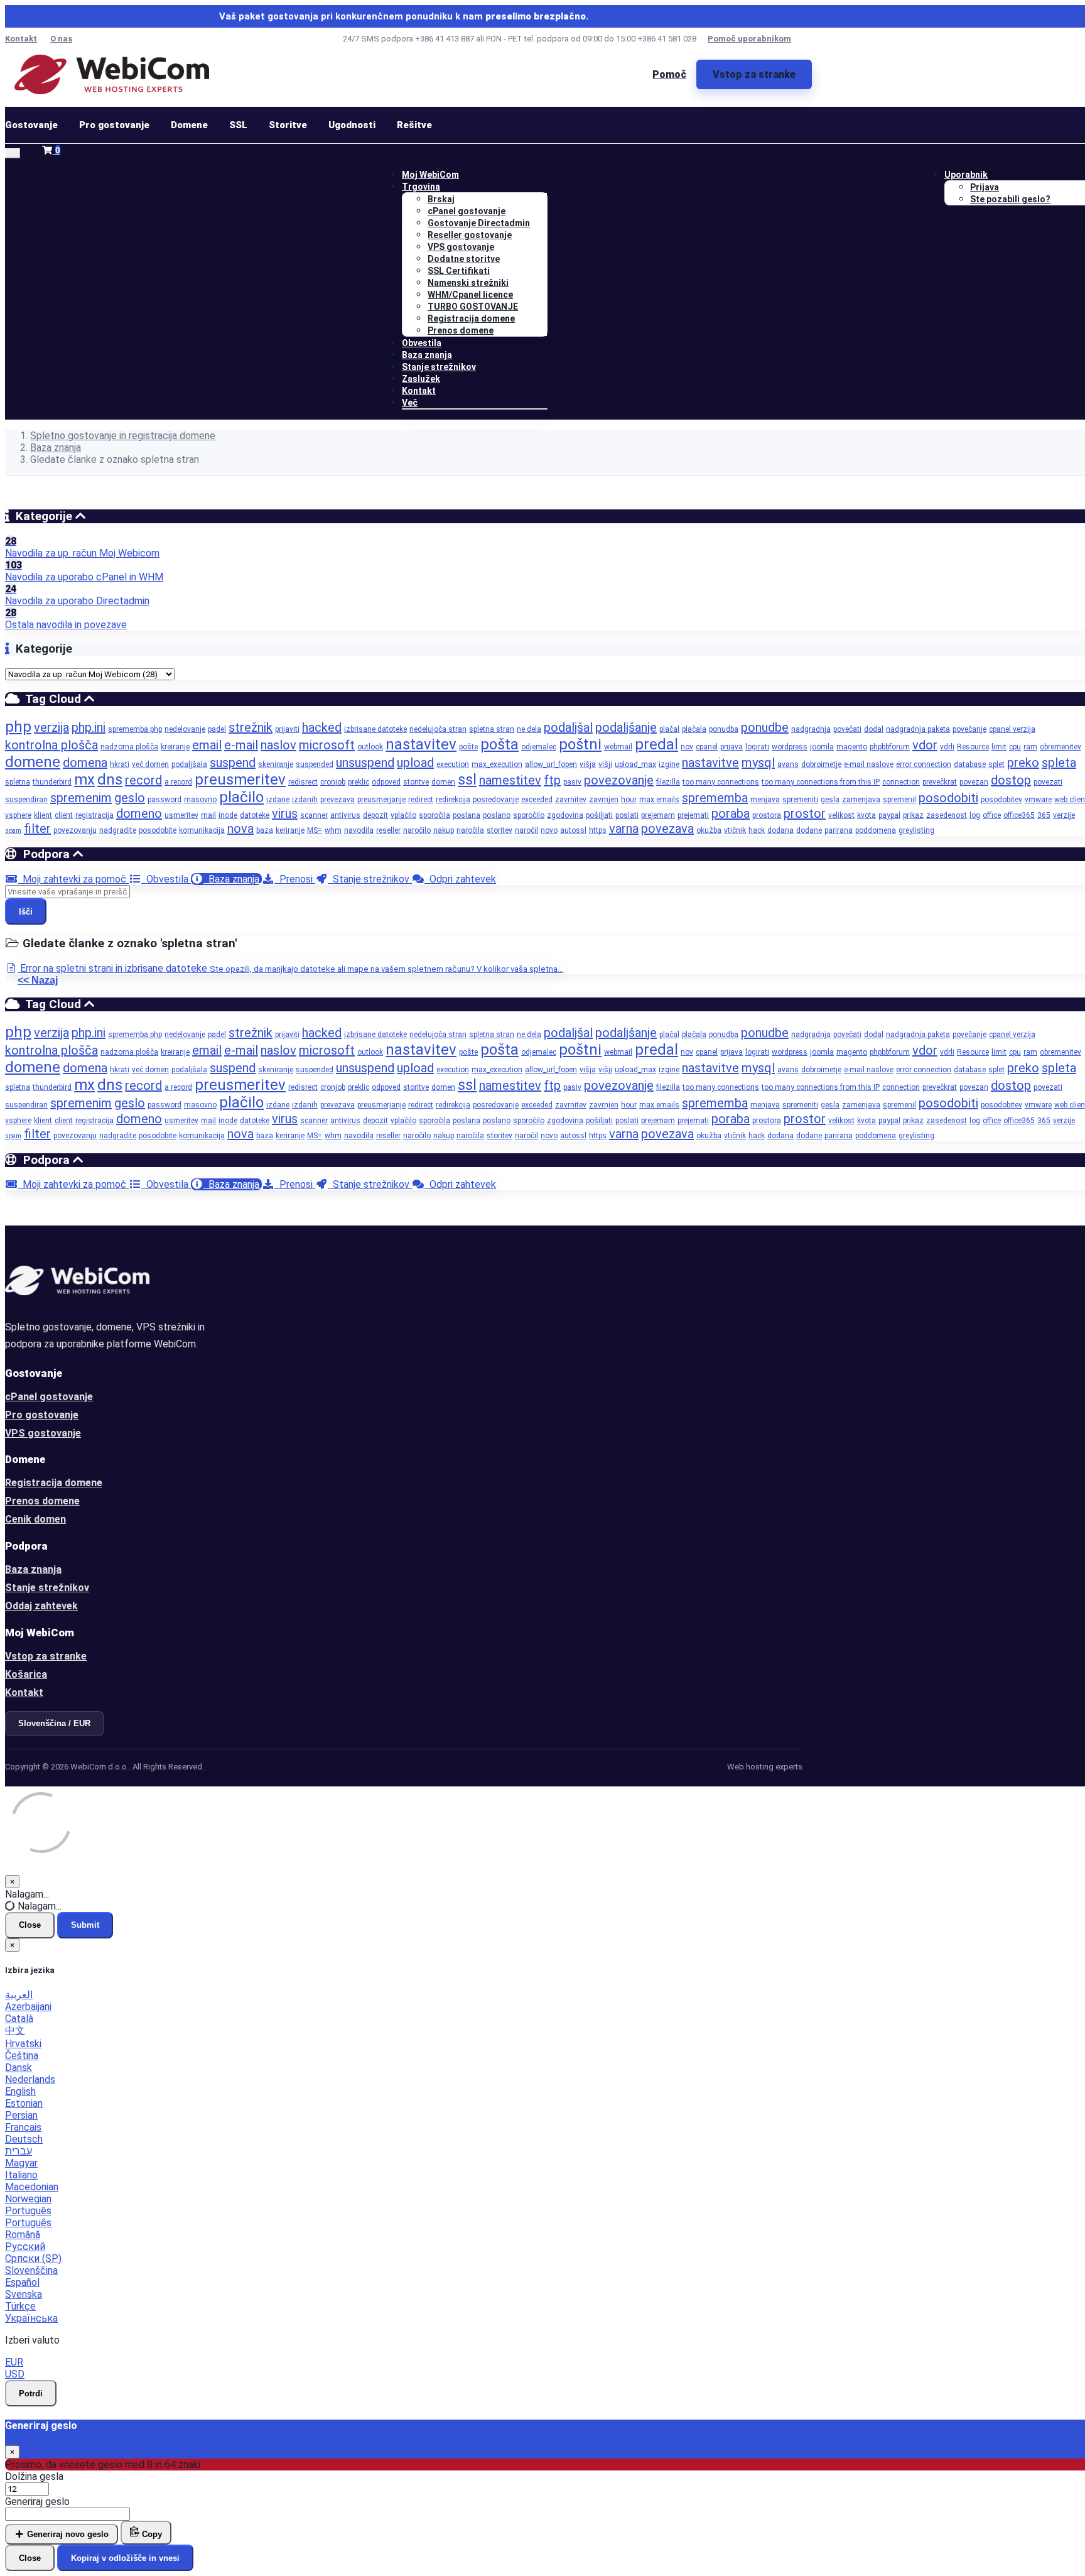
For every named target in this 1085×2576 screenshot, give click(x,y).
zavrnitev (571, 800)
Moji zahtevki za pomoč (73, 879)
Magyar (21, 2163)
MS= (315, 830)
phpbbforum (890, 747)
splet (996, 764)
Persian (21, 2115)
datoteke (255, 815)
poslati (627, 815)
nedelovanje (185, 729)
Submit (85, 1925)
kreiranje (175, 747)
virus (285, 813)
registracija (94, 815)
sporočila (435, 815)
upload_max (635, 764)
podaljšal (568, 727)
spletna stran (492, 729)
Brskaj (441, 199)
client (64, 815)
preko (1023, 763)
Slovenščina (31, 2270)
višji (605, 764)
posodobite (158, 830)
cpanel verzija (1012, 729)
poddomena (876, 830)
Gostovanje (31, 125)
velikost (841, 815)
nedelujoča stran (438, 729)
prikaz (913, 815)
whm (333, 830)
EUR (14, 2362)
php (18, 727)
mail (208, 815)
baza (265, 830)
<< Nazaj (38, 980)
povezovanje (619, 780)
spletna (18, 782)
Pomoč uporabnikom (749, 39)
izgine (669, 764)
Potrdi (31, 2394)
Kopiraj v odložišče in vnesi (125, 2558)
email (207, 745)
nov (687, 747)
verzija (51, 727)
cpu (1015, 747)
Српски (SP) (33, 2258)
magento (852, 747)
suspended (315, 764)
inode (228, 815)
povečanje (969, 729)
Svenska (24, 2294)
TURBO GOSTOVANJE (473, 307)
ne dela (529, 729)
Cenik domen (35, 1519)
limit (999, 747)
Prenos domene (461, 330)
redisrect (303, 782)
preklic (359, 782)
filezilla (668, 782)
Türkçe (20, 2306)
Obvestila (422, 343)
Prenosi (295, 879)
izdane (278, 800)
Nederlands (30, 2079)
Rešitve (414, 125)
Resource (973, 747)
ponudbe (765, 727)
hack (757, 830)
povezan (974, 782)
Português (28, 2211)
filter (37, 829)
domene (33, 762)
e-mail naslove (869, 764)
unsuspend (365, 763)
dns (110, 780)
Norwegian (28, 2199)
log (975, 815)
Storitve (288, 125)
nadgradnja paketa (918, 729)
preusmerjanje (381, 800)
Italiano (21, 2175)
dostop (1011, 780)
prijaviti (287, 729)
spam (13, 831)
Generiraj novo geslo (67, 2534)
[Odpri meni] (13, 153)
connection (901, 782)
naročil (526, 830)
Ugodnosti (352, 125)
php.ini (89, 727)
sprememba (715, 798)
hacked (322, 727)
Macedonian (32, 2187)
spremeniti (800, 800)
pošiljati (599, 815)
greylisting (916, 830)
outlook (370, 747)
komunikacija (202, 830)
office (992, 815)
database (970, 764)
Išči (26, 912)
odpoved (386, 782)
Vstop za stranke (754, 74)
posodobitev (1001, 800)
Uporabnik (966, 175)
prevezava (337, 800)
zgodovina (565, 815)
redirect (421, 800)
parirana (839, 830)
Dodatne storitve (464, 259)
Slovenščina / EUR (54, 1723)
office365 (1019, 815)
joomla (822, 747)
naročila (470, 830)
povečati (847, 729)
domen (443, 782)
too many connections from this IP (821, 782)
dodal (874, 729)
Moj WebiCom (430, 175)
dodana (780, 830)
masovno (200, 800)
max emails (659, 800)
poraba (731, 813)
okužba (709, 830)
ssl (467, 780)
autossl (573, 830)
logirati (757, 747)
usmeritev (181, 815)
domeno (139, 813)
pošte (468, 747)
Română (23, 2235)
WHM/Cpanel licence (470, 295)
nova (240, 829)
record (143, 780)
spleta (1059, 763)
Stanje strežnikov (439, 367)
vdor (925, 745)
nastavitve (710, 763)
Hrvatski (23, 2044)
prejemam (658, 815)
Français (23, 2127)
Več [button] (410, 403)
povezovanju (75, 830)
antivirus (345, 815)
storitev (499, 830)
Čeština (22, 2056)
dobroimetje (821, 764)
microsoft (327, 745)
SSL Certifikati (459, 271)
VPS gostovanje (461, 247)
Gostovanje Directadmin (479, 223)
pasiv (572, 782)
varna (624, 829)
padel (217, 729)
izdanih (305, 800)
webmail (618, 747)
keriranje (290, 830)
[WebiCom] (112, 74)
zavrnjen (604, 800)
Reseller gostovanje (470, 235)
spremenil (899, 800)
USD (15, 2374)
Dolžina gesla (34, 2476)
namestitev (510, 780)
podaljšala (189, 764)
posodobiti (948, 798)
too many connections (721, 782)
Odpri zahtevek (460, 879)
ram (1030, 747)
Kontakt (21, 39)
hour (629, 800)
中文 (15, 2030)
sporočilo (529, 815)
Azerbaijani (28, 2007)
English (20, 2091)
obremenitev (1061, 747)
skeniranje (276, 764)
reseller (388, 830)
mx (84, 780)
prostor (805, 813)
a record (178, 782)
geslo (130, 798)
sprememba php (135, 729)
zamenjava (861, 800)
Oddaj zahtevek (41, 1606)
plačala (694, 729)
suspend (233, 763)
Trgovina (421, 187)
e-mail (241, 745)
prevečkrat (940, 782)
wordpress (790, 747)
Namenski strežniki (468, 283)
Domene (189, 125)
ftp (552, 780)
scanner (314, 815)
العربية (19, 1995)
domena (85, 763)
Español (22, 2282)
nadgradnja (811, 729)
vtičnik (735, 830)
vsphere (18, 815)
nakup (444, 830)
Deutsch (24, 2139)
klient (43, 815)
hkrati (120, 764)
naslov (278, 745)
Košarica (26, 1674)
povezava (667, 829)
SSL (238, 125)
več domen (150, 764)
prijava (731, 747)
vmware (1038, 800)
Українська (31, 2318)
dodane (809, 830)
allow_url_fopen (551, 764)
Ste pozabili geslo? (1010, 199)
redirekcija (453, 800)
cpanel (707, 747)
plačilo (241, 797)
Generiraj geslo (37, 2502)
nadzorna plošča (129, 747)
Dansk (19, 2068)
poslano (497, 815)
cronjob (333, 782)
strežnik (251, 727)
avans (788, 764)
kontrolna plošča (51, 745)
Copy (151, 2534)
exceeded (537, 800)
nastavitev (421, 744)
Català (19, 2019)
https (598, 830)
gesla (830, 800)
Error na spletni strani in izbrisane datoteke (290, 968)
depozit (375, 815)
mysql (758, 763)
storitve (416, 782)
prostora (767, 815)
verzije (1064, 815)
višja (588, 764)
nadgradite (118, 830)
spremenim (81, 798)
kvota (866, 815)
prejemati (693, 815)
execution (453, 764)
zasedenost (947, 815)
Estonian (24, 2103)
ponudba (724, 729)
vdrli (947, 747)
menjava (765, 800)
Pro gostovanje (114, 125)
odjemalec (539, 747)
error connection (924, 764)
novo (549, 830)
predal (656, 744)
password (165, 800)
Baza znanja (427, 355)
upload (415, 763)
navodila (359, 830)
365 (1044, 815)
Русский (25, 2247)
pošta (499, 744)
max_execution (497, 764)
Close (30, 1925)
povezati (1048, 782)
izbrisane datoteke (375, 729)
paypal (889, 815)
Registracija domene (471, 318)
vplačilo (403, 815)
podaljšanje (626, 727)
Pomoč (669, 74)
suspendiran (26, 800)
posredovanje (496, 800)
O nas (61, 39)
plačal (669, 729)
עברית (19, 2151)
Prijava (985, 187)
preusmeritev (240, 780)
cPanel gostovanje (467, 211)
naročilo (417, 830)
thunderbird (52, 782)
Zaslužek (421, 379)
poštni (580, 744)
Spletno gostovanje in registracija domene (123, 436)
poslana (467, 815)
